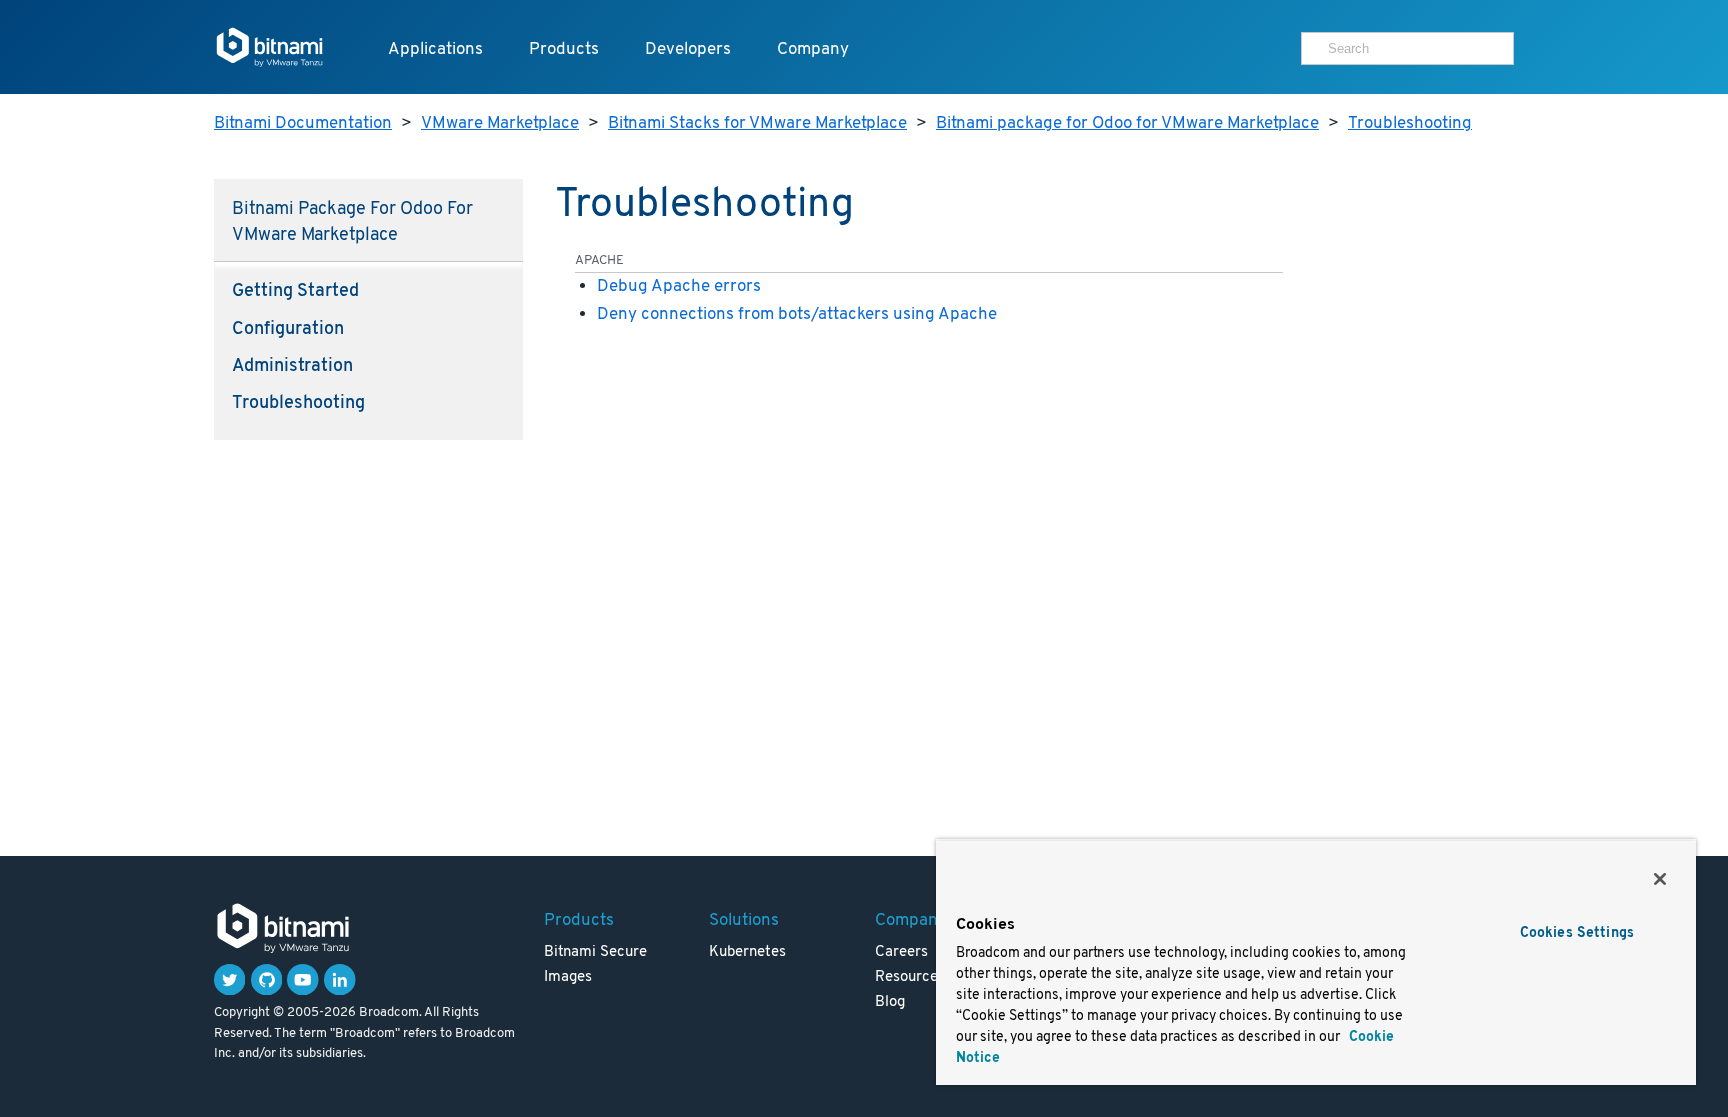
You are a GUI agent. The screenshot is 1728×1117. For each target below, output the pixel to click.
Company (813, 49)
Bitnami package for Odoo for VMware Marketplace (1127, 123)
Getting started (295, 292)
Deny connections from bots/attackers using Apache (797, 314)
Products (564, 49)
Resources (910, 977)
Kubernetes (747, 952)
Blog (890, 1002)
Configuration (288, 330)
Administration (292, 367)
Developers (688, 49)
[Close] (1660, 879)
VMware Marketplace (500, 123)
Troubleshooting (1410, 123)
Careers (901, 952)
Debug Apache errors (679, 286)
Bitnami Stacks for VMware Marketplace (757, 123)
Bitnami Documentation (303, 123)
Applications (435, 49)
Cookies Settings (1577, 933)
